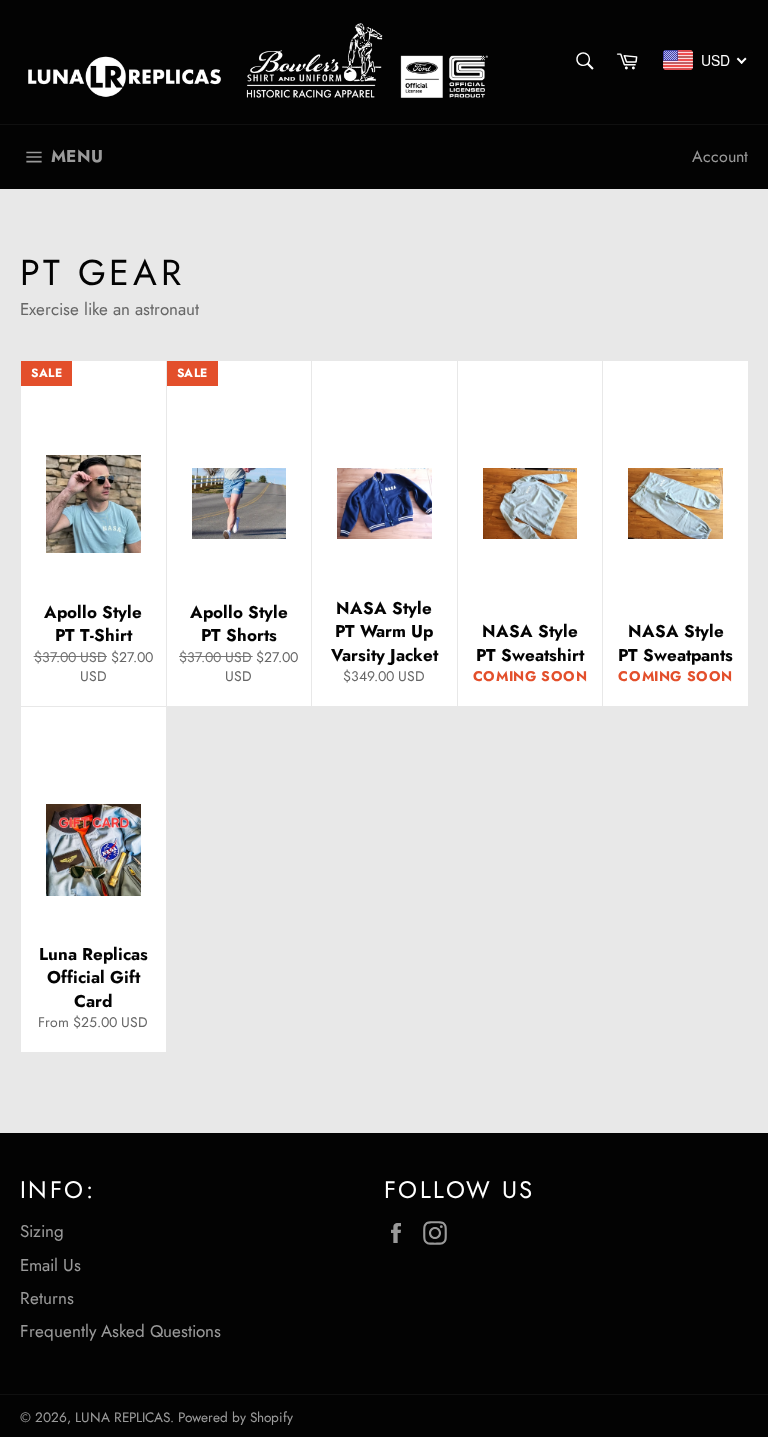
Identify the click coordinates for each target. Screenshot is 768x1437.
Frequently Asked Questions (120, 1331)
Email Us (50, 1265)
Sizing (42, 1231)
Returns (47, 1298)
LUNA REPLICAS (122, 1417)
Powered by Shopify (235, 1417)
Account (720, 156)
